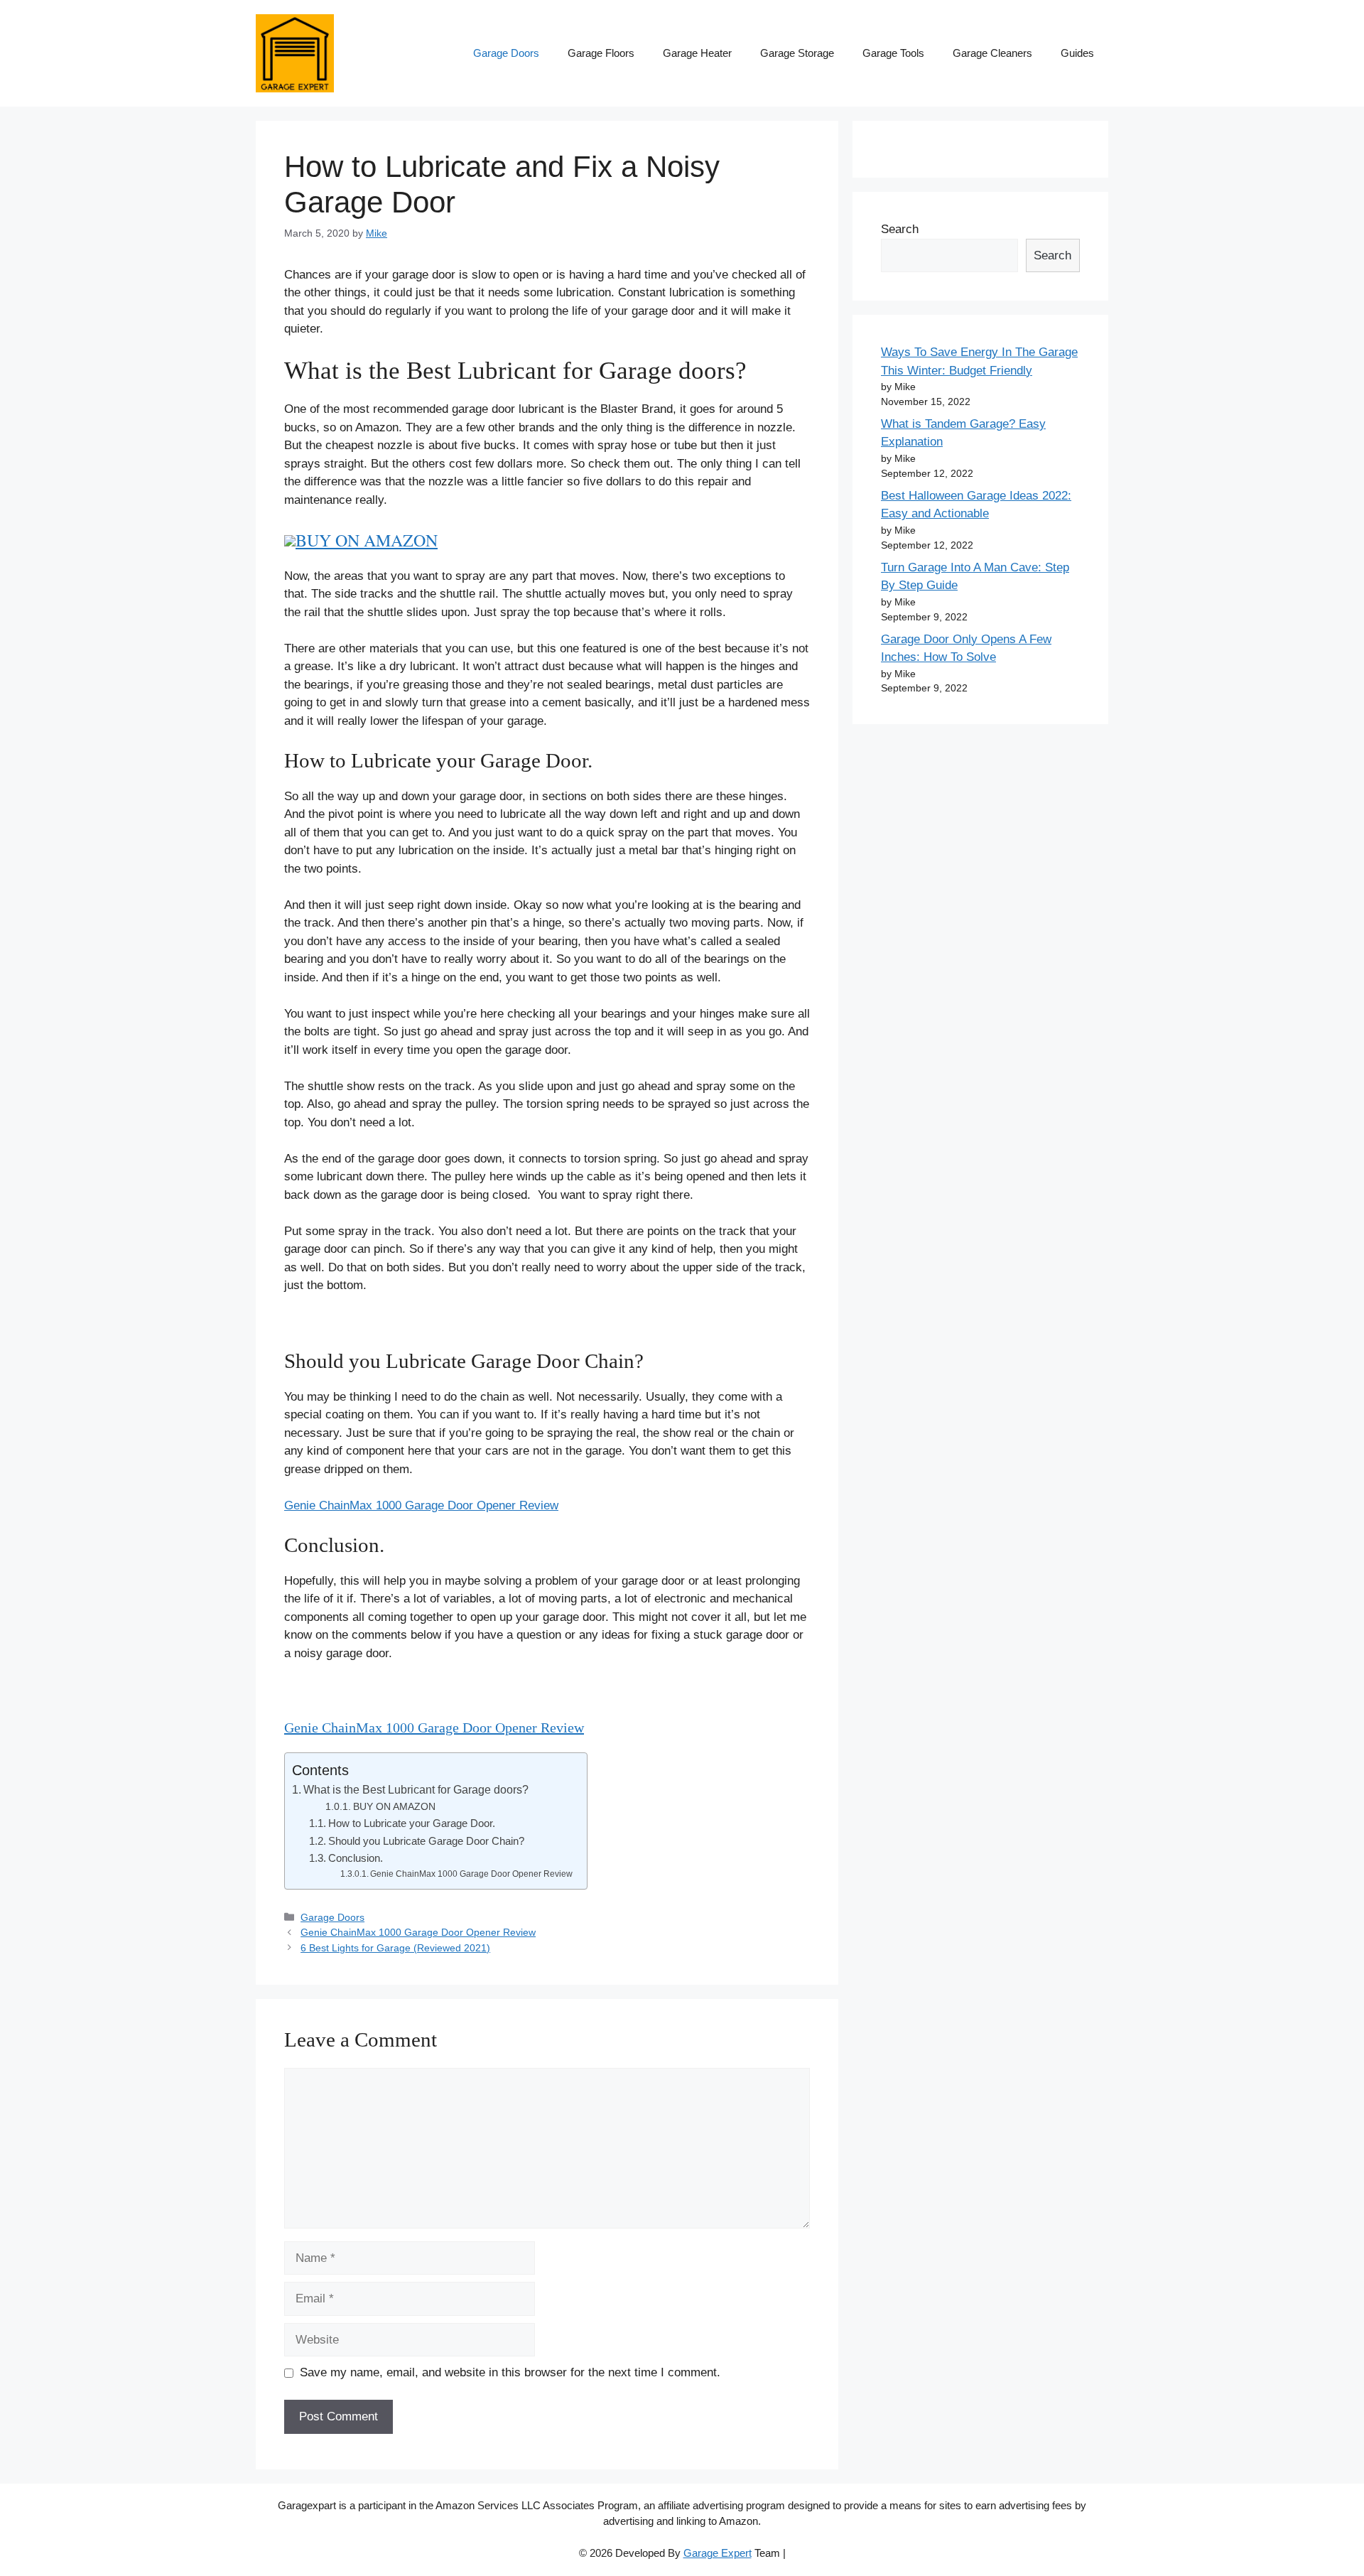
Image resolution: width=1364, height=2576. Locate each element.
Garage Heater (697, 53)
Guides (1077, 53)
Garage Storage (797, 53)
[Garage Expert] (295, 52)
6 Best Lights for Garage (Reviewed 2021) (395, 1948)
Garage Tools (893, 53)
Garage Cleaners (992, 53)
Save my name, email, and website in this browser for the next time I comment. (510, 2372)
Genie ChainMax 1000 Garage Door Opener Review (421, 1505)
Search (900, 229)
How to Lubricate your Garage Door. (412, 1823)
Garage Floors (601, 53)
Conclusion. (356, 1858)
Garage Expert (718, 2553)
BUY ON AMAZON (367, 540)
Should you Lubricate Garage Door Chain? (426, 1841)
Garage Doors (506, 53)
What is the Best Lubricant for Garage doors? (416, 1789)
